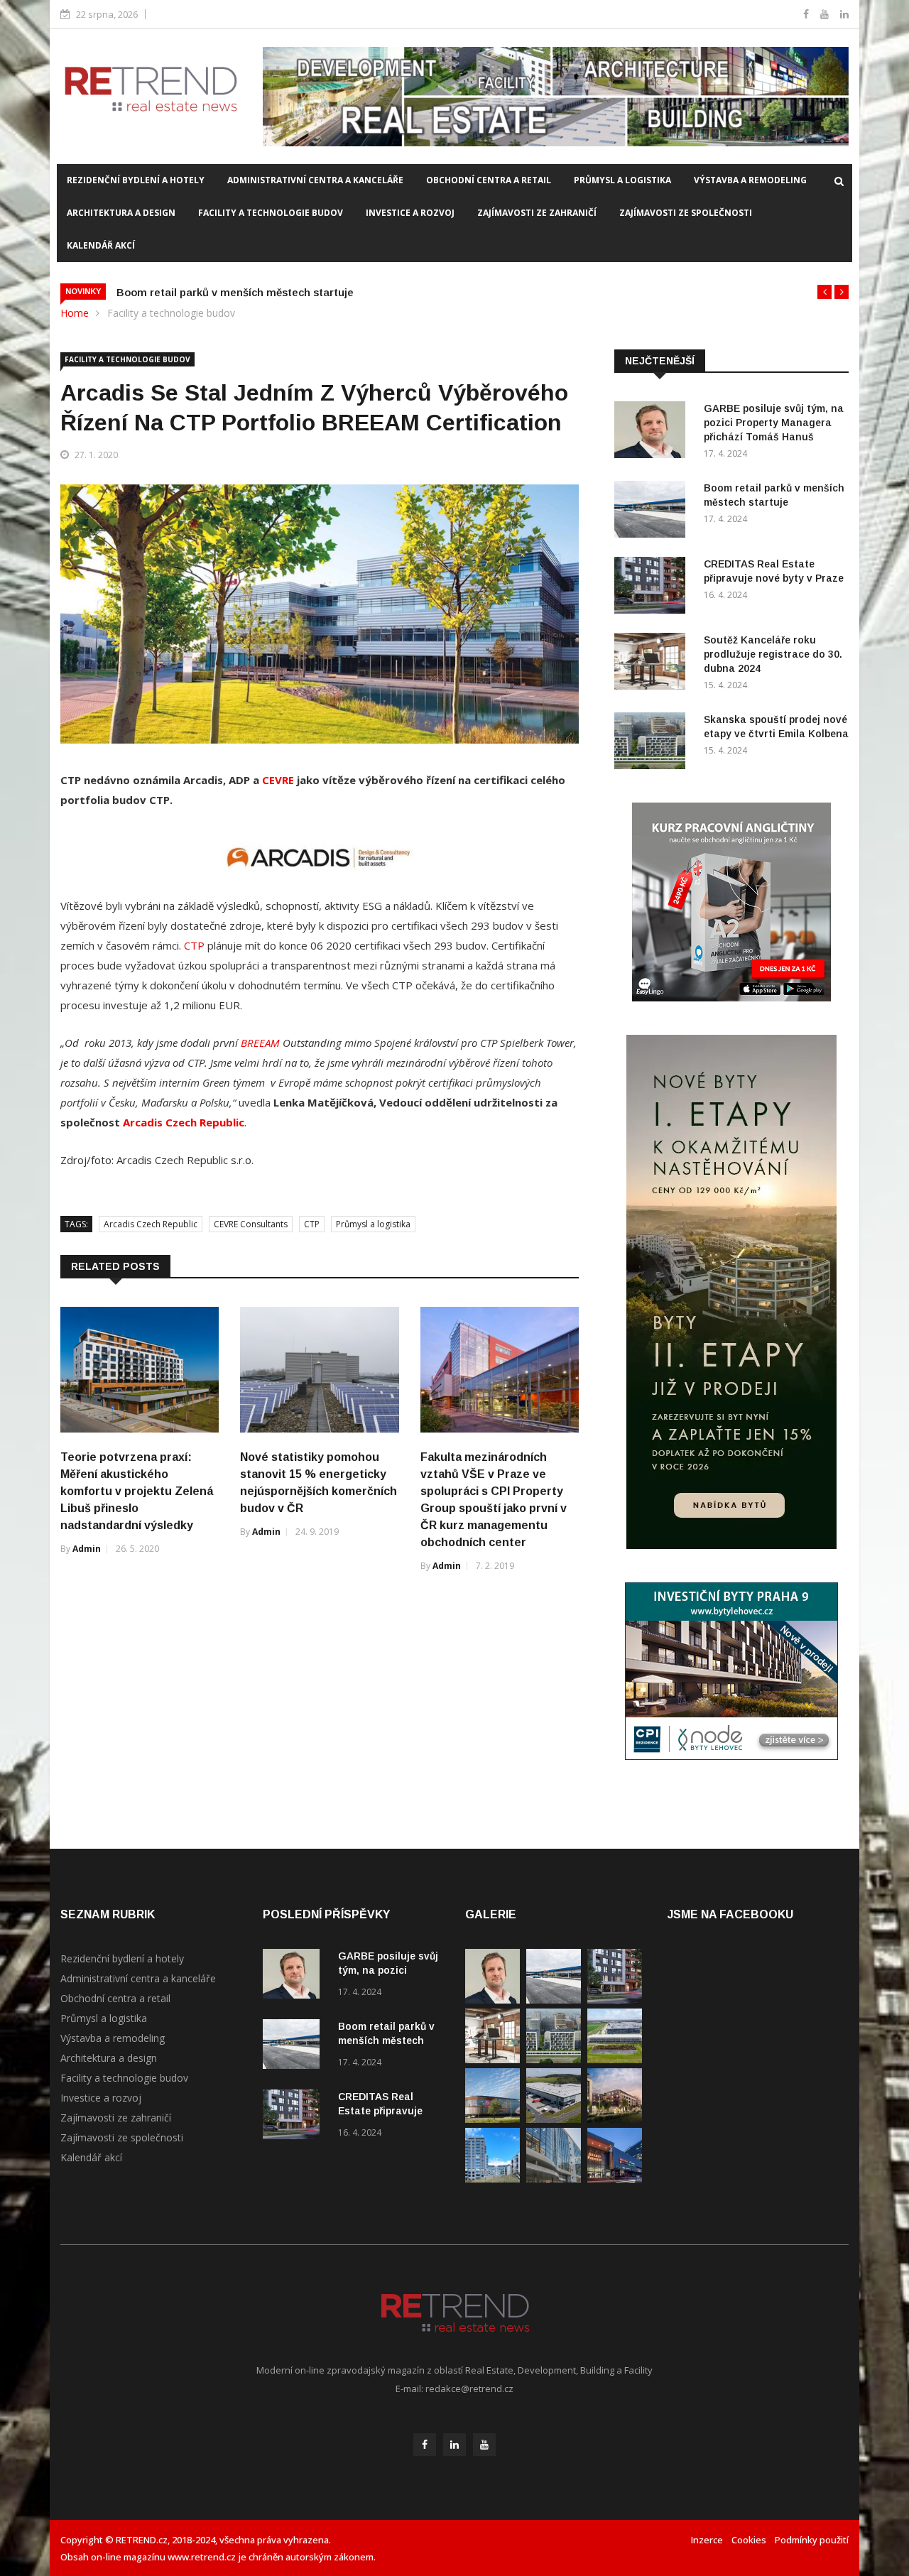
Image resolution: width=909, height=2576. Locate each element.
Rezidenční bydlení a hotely (136, 180)
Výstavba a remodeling (750, 180)
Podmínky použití (812, 2540)
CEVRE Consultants (251, 1224)
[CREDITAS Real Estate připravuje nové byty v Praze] (653, 588)
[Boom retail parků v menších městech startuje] (653, 512)
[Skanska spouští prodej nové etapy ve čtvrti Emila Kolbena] (653, 743)
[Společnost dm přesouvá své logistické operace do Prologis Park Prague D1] (554, 2119)
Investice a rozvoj (410, 213)
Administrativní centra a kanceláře (315, 180)
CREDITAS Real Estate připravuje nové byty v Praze (382, 2111)
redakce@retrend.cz (469, 2388)
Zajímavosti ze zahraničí (537, 213)
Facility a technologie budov (271, 213)
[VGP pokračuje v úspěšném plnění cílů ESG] (615, 2059)
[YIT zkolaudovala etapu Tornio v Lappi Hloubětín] (492, 2179)
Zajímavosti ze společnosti (686, 213)
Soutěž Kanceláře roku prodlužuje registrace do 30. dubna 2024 (773, 654)
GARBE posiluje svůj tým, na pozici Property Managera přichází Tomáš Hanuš (774, 423)
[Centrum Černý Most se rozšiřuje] (492, 2119)
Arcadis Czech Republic (184, 1122)
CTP (194, 945)
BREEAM (260, 1043)
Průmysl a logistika (622, 180)
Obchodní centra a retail (489, 180)
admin (87, 1549)
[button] (824, 292)
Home (75, 313)
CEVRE (278, 780)
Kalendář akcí (101, 245)
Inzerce (707, 2540)
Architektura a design (121, 213)
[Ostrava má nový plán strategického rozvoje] (615, 2119)
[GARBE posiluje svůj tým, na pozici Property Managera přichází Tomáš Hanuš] (653, 432)
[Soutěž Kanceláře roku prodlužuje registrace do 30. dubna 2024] (653, 664)
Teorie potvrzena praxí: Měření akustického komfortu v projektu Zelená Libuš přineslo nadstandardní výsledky (137, 1491)
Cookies (749, 2540)
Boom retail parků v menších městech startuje (235, 292)
